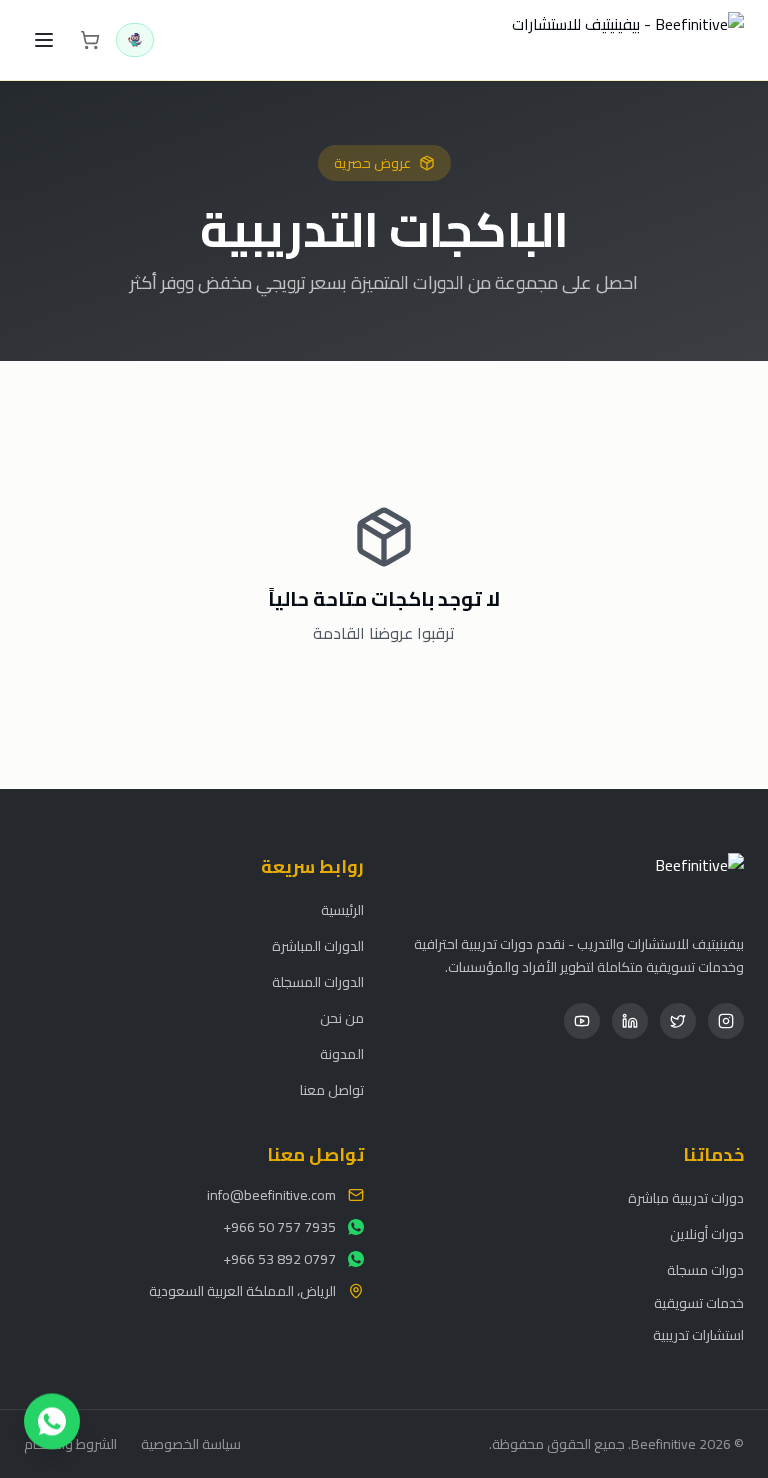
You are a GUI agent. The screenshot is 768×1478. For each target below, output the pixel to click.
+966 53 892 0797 (279, 1259)
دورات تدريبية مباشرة (686, 1198)
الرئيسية (342, 910)
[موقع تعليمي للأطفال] (135, 40)
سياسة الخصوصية (191, 1444)
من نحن (342, 1018)
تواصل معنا (332, 1090)
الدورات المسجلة (318, 982)
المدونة (342, 1054)
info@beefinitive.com (271, 1195)
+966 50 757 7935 (279, 1227)
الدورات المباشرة (318, 946)
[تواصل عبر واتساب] (52, 1423)
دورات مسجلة (705, 1270)
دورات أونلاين (707, 1234)
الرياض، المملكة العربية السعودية (242, 1291)
